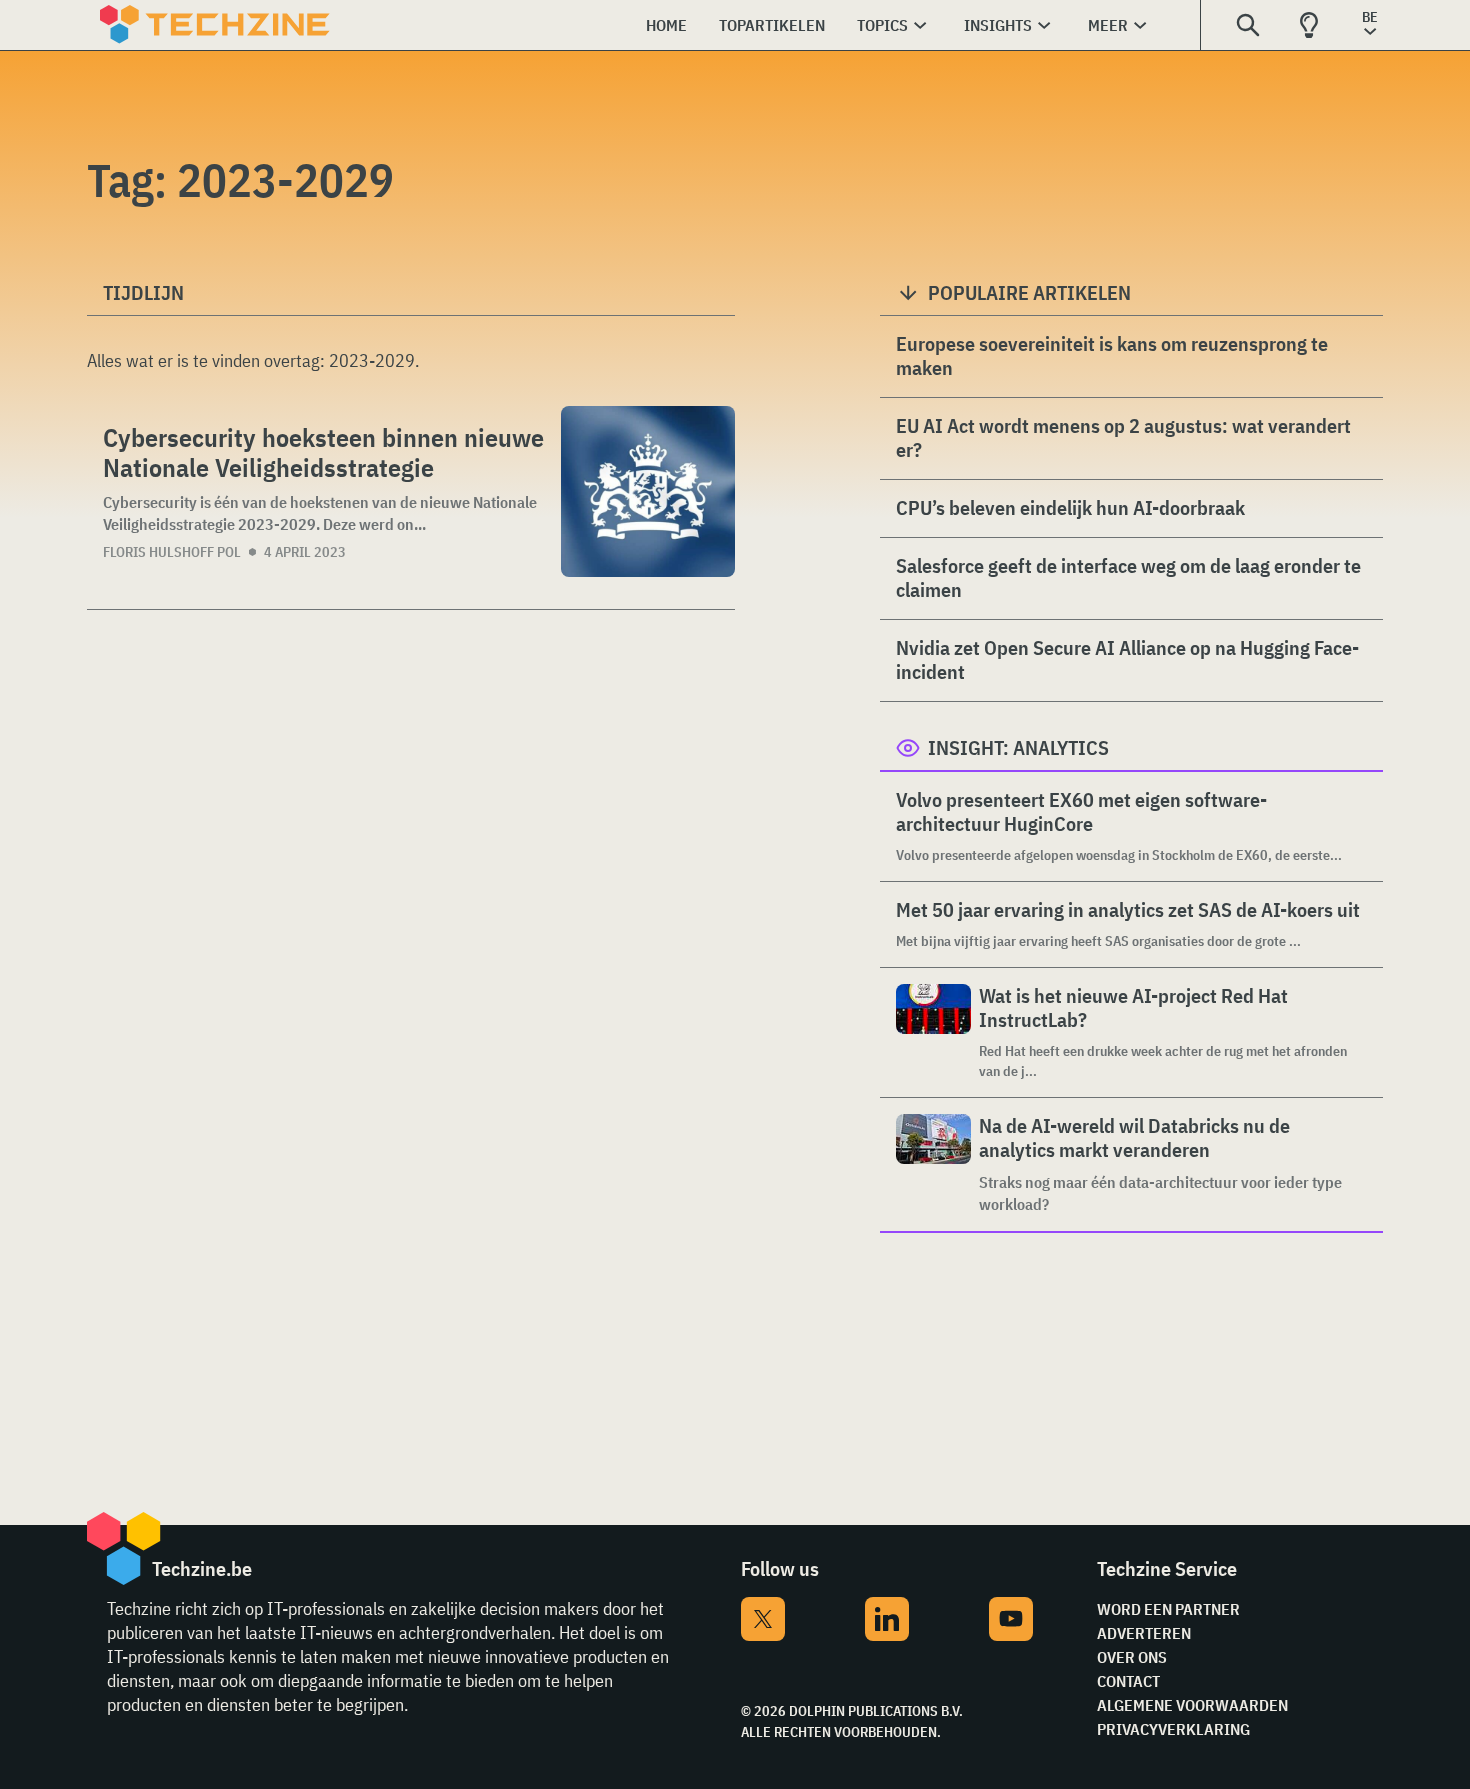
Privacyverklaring (1173, 1729)
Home (666, 25)
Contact (1128, 1681)
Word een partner (1168, 1609)
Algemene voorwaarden (1192, 1705)
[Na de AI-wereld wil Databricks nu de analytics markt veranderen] (933, 1164)
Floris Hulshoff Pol (172, 552)
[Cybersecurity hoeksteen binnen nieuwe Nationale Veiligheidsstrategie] (648, 491)
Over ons (1132, 1657)
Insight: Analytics (1018, 747)
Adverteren (1144, 1633)
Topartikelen (772, 25)
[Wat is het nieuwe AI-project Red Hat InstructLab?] (933, 1032)
